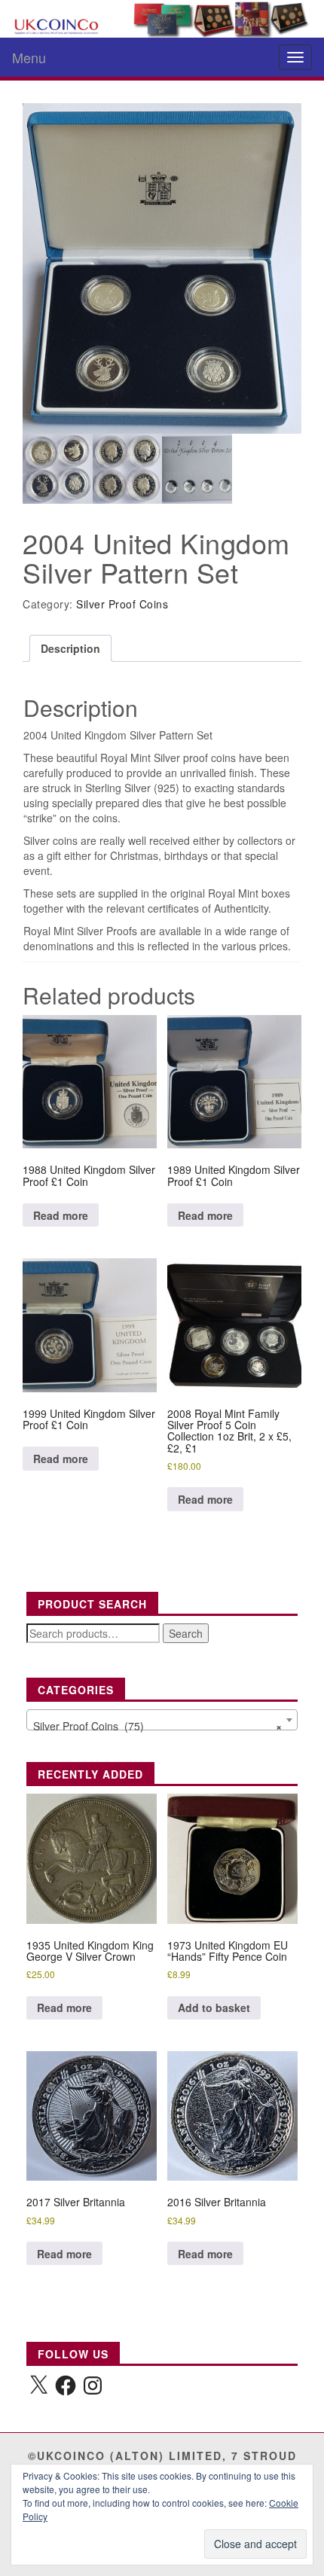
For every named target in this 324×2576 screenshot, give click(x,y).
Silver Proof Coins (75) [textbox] (157, 1726)
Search (186, 1633)
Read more (61, 1215)
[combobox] (162, 1720)
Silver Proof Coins (122, 604)
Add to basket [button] (214, 2007)
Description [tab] (70, 648)
